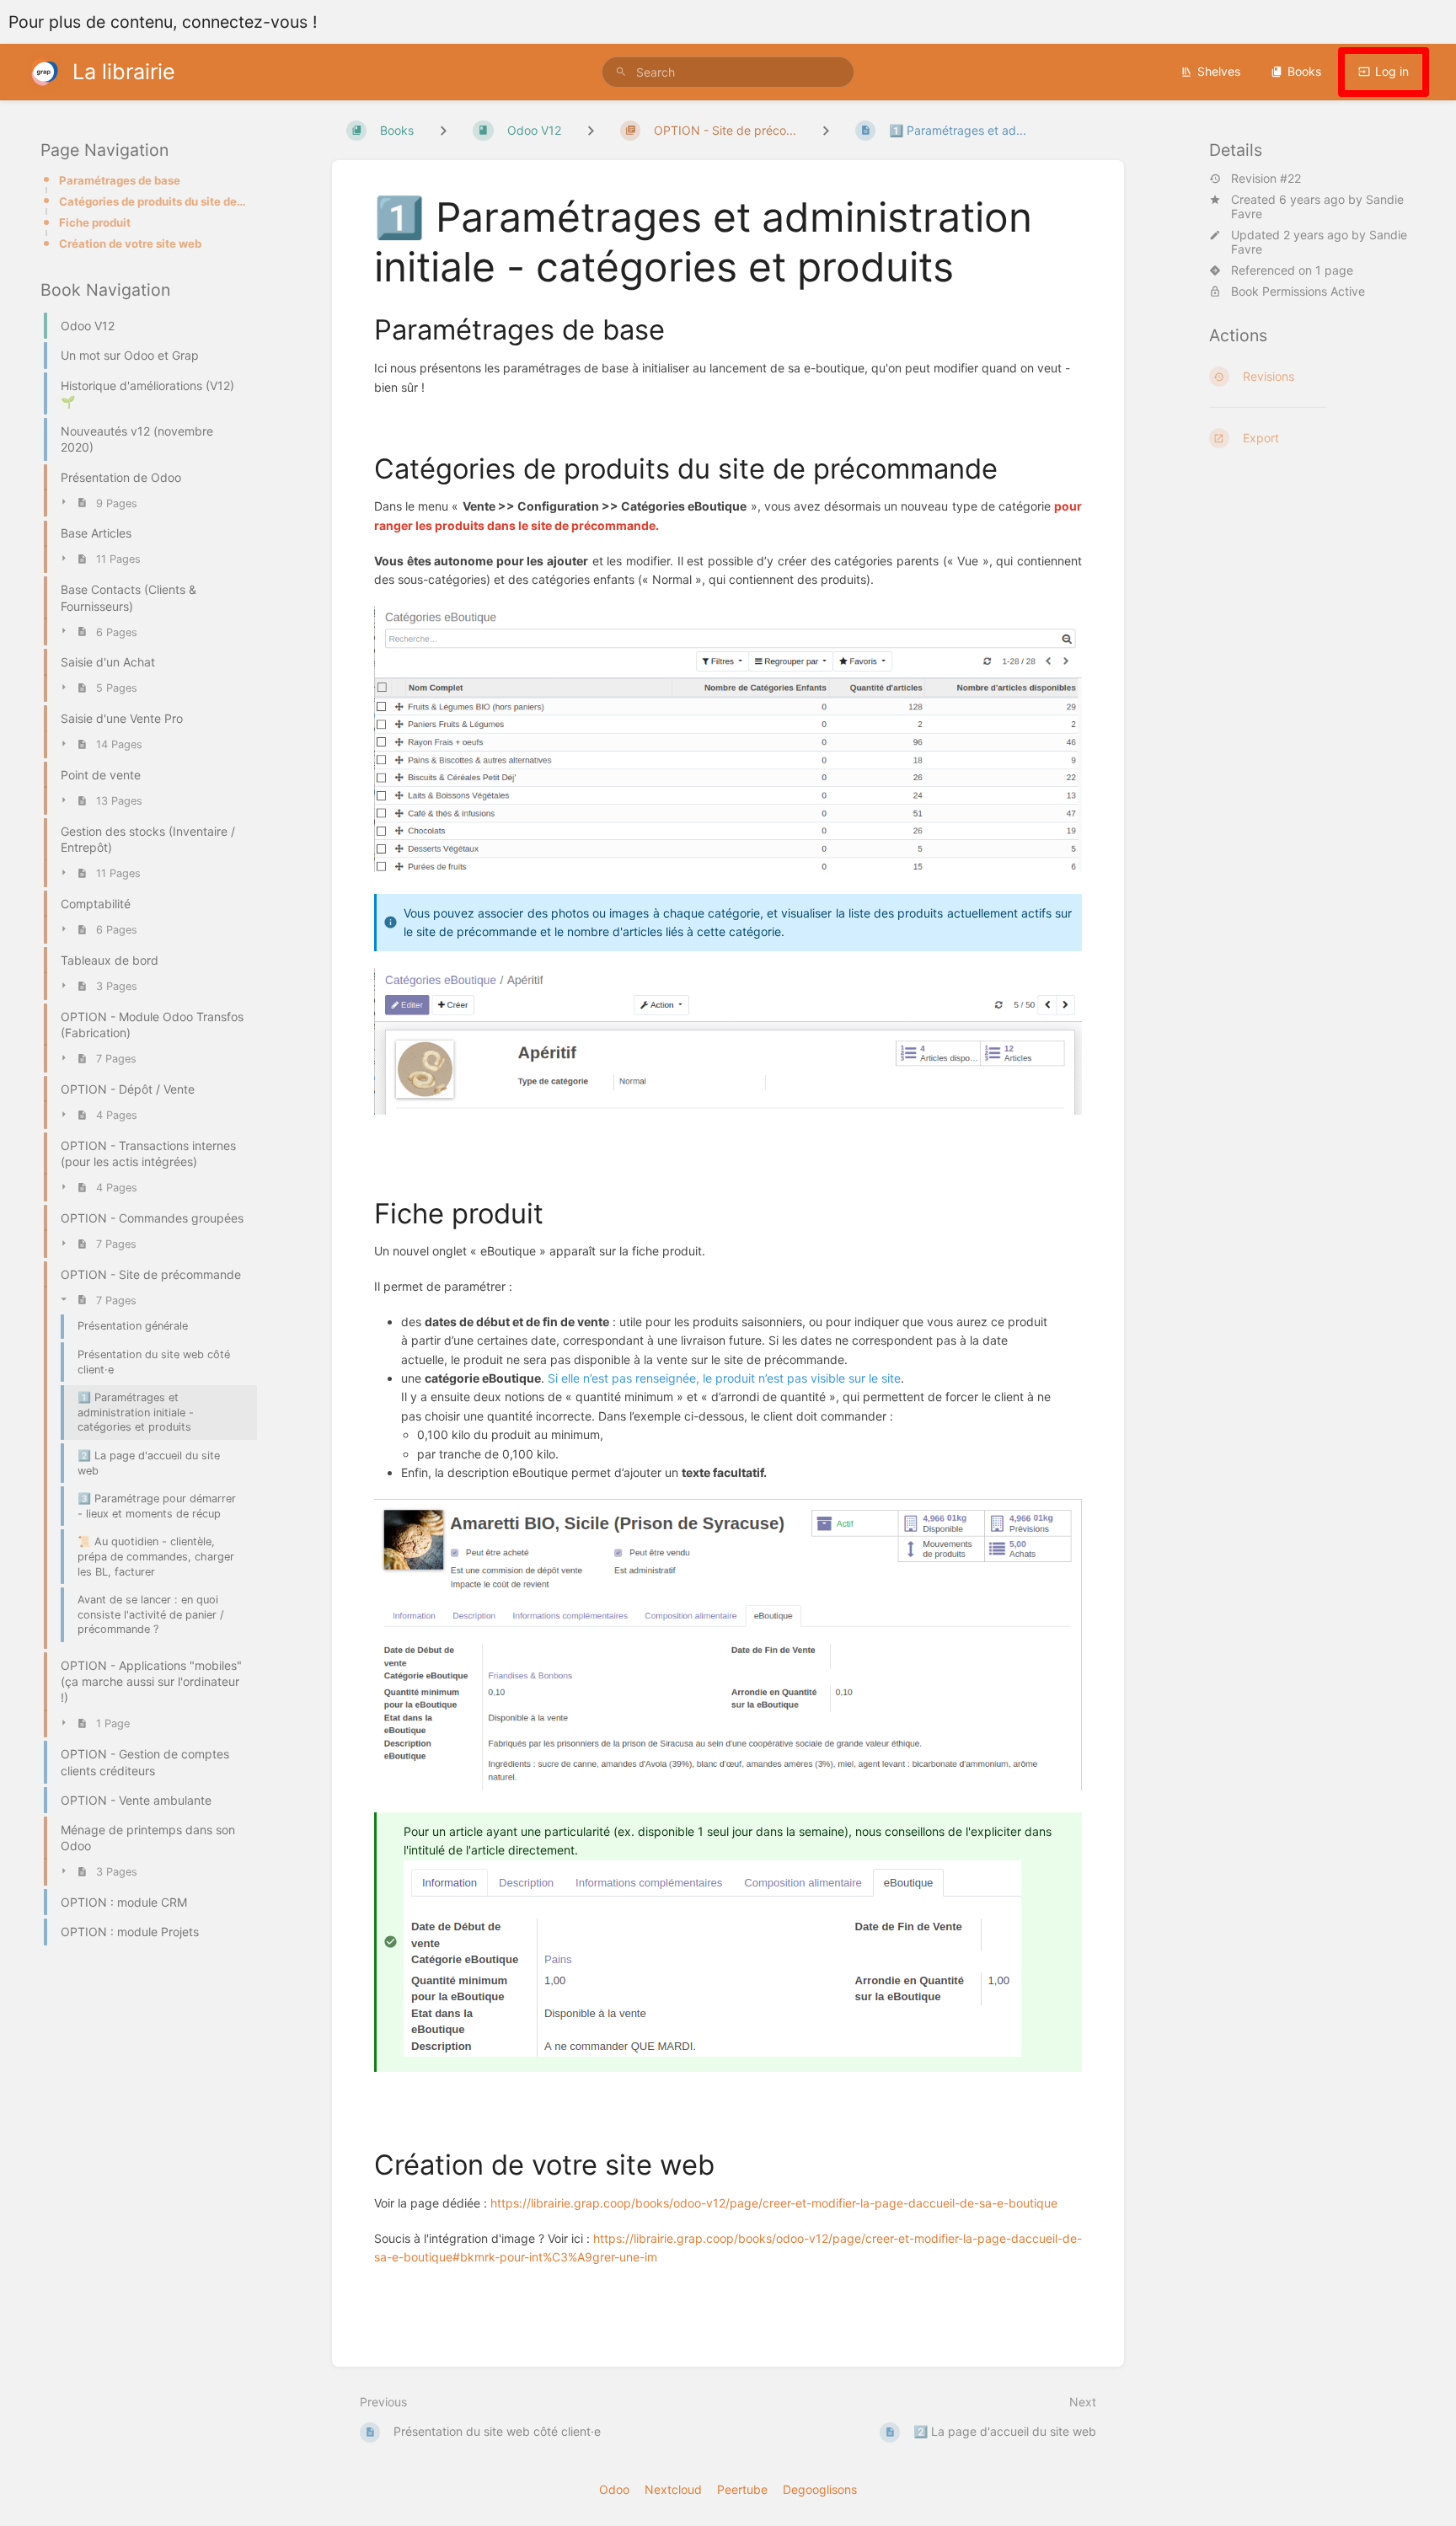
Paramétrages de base (120, 180)
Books (1304, 71)
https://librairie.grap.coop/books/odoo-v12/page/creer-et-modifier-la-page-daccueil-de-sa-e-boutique (774, 2203)
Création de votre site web (130, 244)
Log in (1392, 71)
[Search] (621, 72)
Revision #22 (1266, 179)
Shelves (1219, 71)
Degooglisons (820, 2489)
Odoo (614, 2489)
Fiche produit (95, 222)
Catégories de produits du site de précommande (153, 201)
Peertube (742, 2489)
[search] (728, 72)
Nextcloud (673, 2489)
